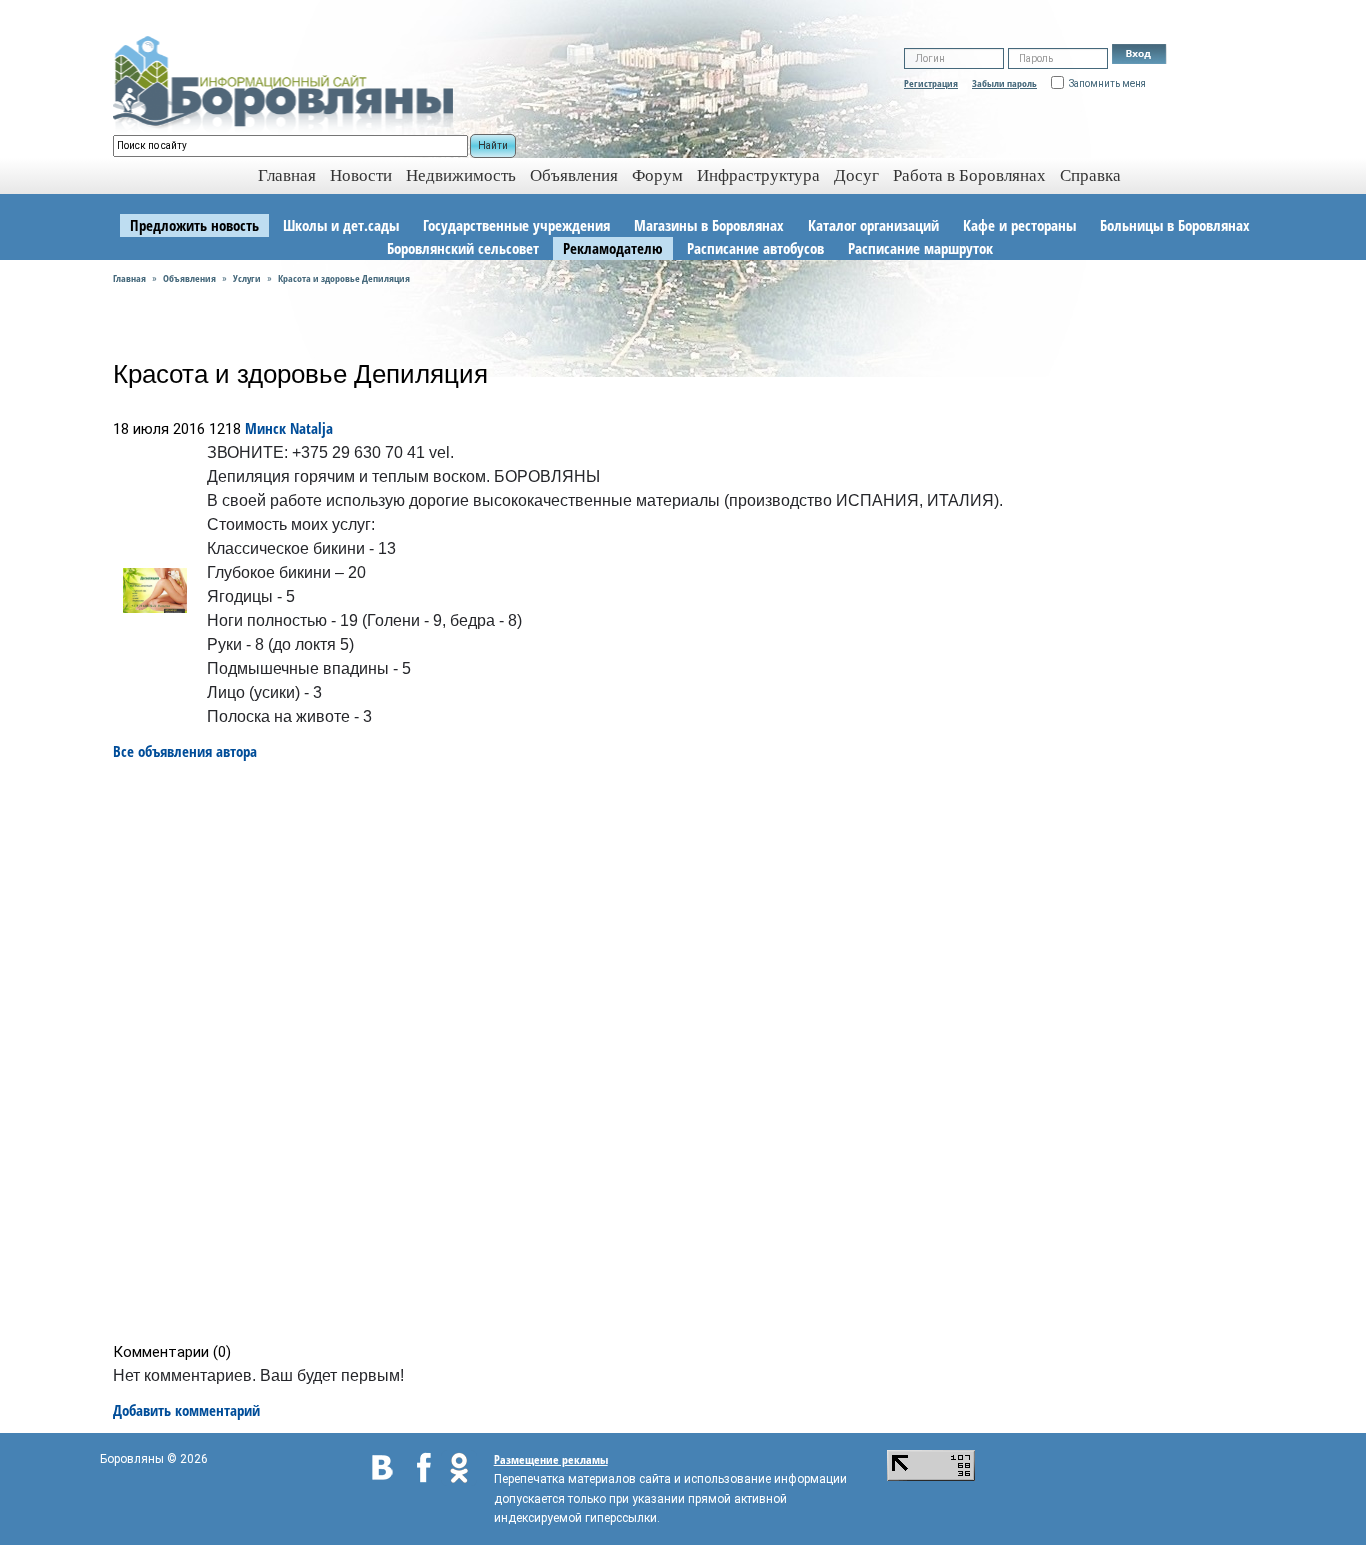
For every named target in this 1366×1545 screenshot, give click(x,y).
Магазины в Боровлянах (709, 225)
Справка (1090, 175)
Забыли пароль (1004, 83)
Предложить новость (194, 225)
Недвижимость (461, 175)
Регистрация (931, 83)
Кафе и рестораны (1019, 225)
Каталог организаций (873, 225)
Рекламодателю (613, 248)
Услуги (247, 278)
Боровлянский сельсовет (463, 248)
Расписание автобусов (755, 248)
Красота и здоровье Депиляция (344, 278)
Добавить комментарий (186, 1410)
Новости (361, 175)
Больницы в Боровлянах (1175, 225)
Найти (493, 145)
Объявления (574, 175)
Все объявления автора (185, 751)
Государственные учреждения (516, 225)
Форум (657, 175)
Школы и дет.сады (341, 225)
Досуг (856, 175)
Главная (129, 278)
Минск (265, 428)
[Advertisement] (689, 1052)
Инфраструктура (758, 175)
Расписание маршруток (920, 248)
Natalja (311, 428)
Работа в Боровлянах (969, 175)
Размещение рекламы (551, 1459)
